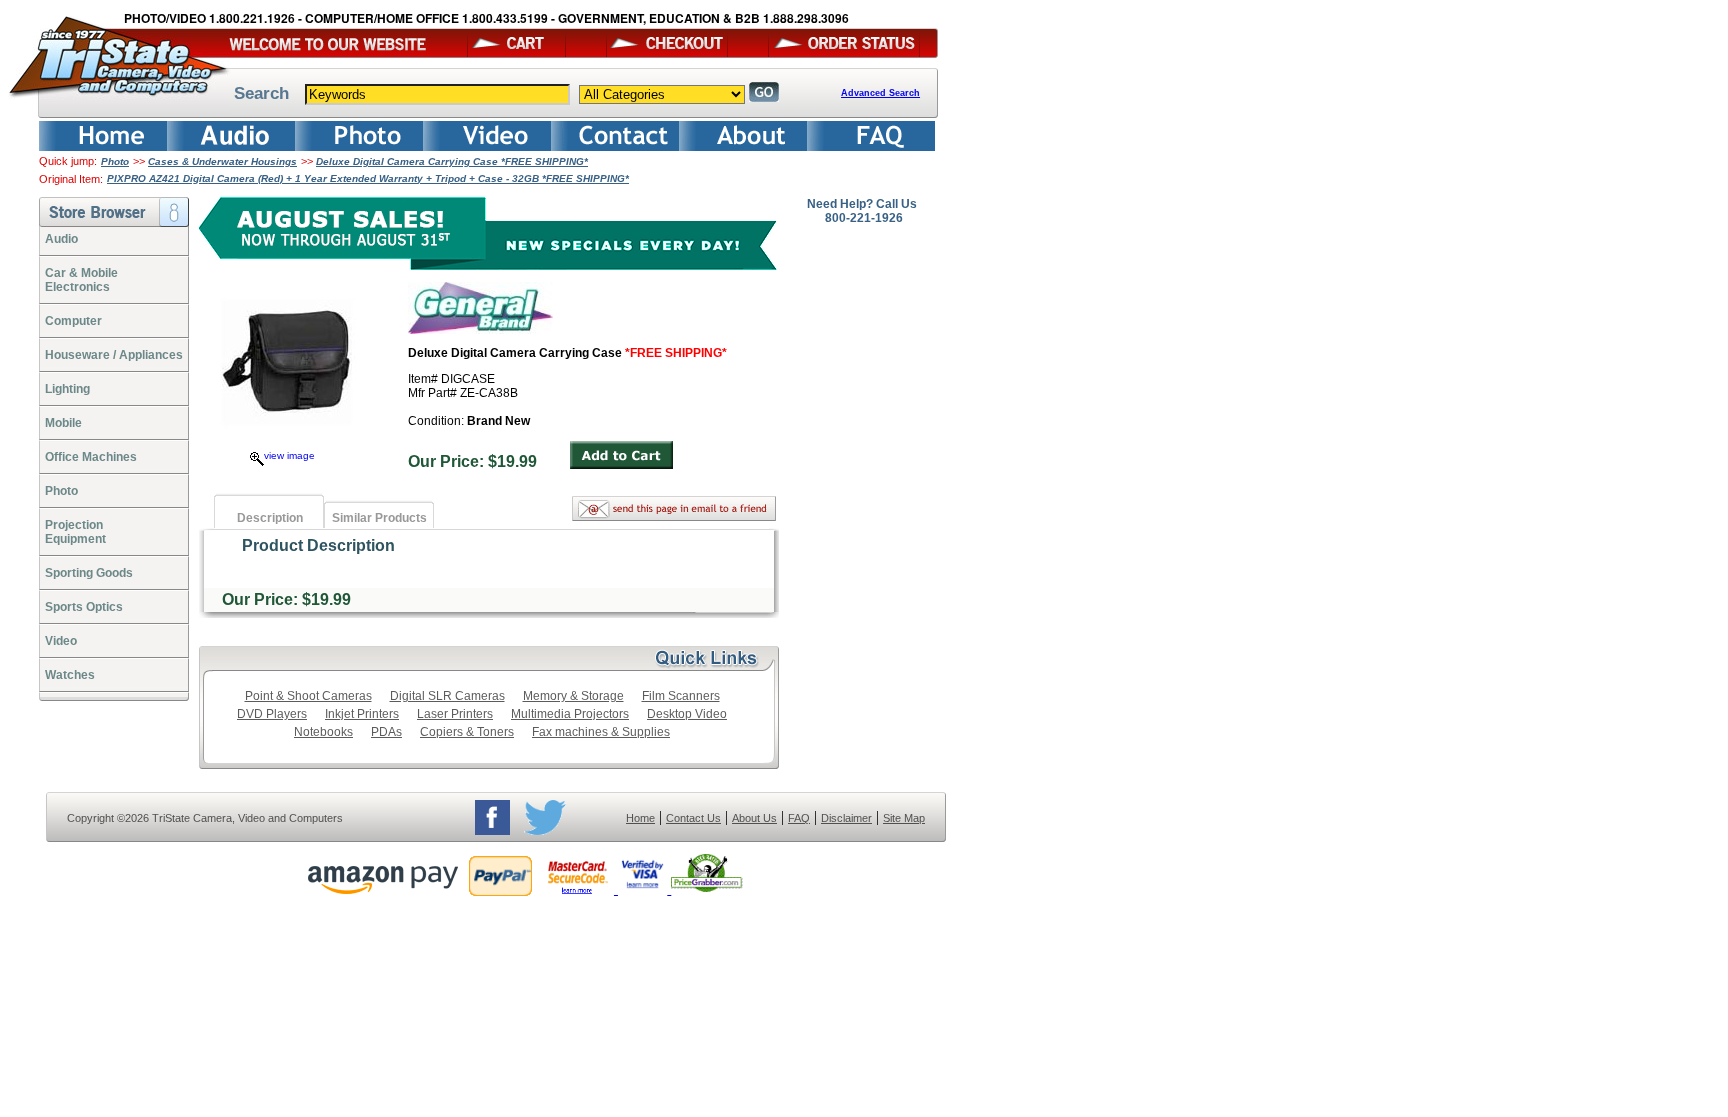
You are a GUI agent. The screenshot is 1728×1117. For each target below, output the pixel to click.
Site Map (904, 818)
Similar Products (379, 518)
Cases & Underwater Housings (222, 161)
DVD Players (272, 714)
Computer (73, 321)
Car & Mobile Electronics (81, 280)
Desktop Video (687, 714)
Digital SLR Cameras (447, 696)
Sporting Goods (89, 573)
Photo (115, 161)
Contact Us (693, 818)
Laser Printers (455, 714)
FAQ (799, 818)
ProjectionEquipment (75, 532)
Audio (61, 239)
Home (640, 818)
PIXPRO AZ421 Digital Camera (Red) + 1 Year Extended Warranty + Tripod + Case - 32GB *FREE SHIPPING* (368, 178)
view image (289, 455)
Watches (70, 675)
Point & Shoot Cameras (308, 696)
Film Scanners (681, 696)
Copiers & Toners (467, 732)
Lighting (67, 389)
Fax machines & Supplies (601, 732)
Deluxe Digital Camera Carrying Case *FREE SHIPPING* (452, 161)
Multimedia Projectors (570, 714)
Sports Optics (84, 607)
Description (270, 518)
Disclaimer (846, 818)
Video (61, 641)
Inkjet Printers (362, 714)
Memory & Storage (573, 696)
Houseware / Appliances (114, 355)
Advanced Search (880, 93)
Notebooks (323, 732)
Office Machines (91, 457)
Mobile (63, 423)
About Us (754, 818)
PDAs (386, 732)
